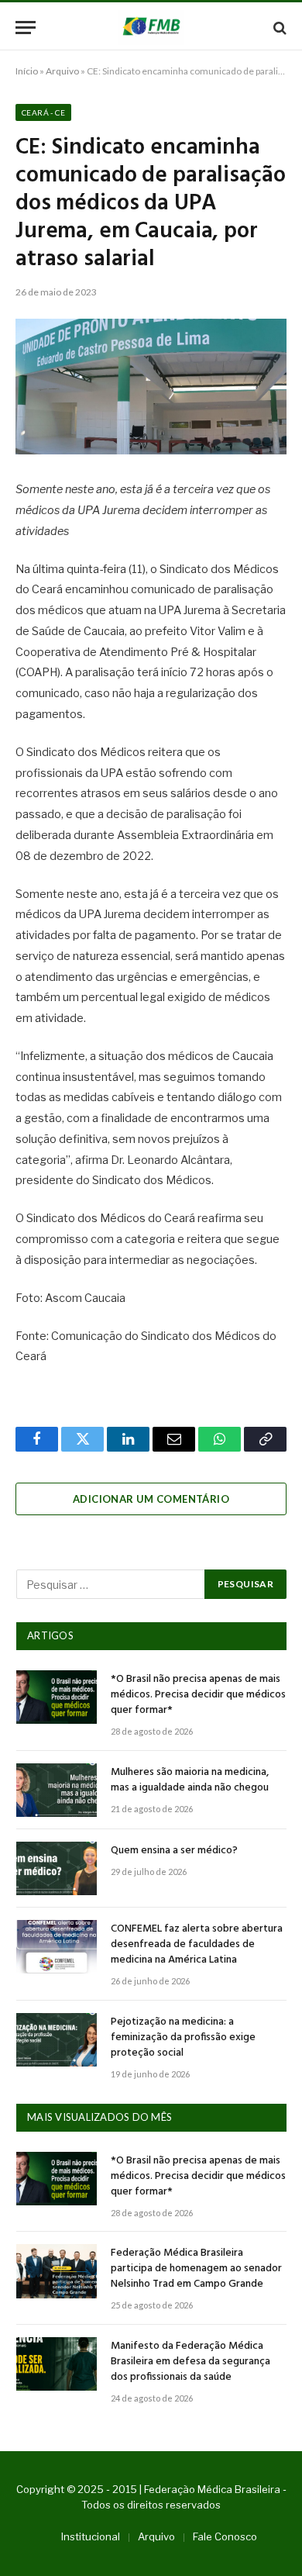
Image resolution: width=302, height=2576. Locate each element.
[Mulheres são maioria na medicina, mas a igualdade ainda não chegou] (57, 1790)
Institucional (91, 2536)
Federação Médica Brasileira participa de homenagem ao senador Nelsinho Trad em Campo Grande (196, 2269)
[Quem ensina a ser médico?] (57, 1868)
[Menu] (26, 28)
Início (27, 71)
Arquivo (62, 71)
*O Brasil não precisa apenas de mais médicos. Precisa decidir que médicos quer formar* (198, 1695)
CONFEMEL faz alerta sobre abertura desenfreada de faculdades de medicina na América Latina (197, 1944)
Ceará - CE (43, 112)
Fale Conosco (225, 2536)
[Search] (278, 28)
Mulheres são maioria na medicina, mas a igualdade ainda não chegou (190, 1780)
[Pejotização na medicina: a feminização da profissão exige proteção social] (57, 2040)
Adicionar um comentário (151, 1499)
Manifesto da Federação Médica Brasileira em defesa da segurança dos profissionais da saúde (190, 2362)
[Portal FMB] (151, 28)
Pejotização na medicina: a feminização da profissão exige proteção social (183, 2037)
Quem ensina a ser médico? (174, 1851)
